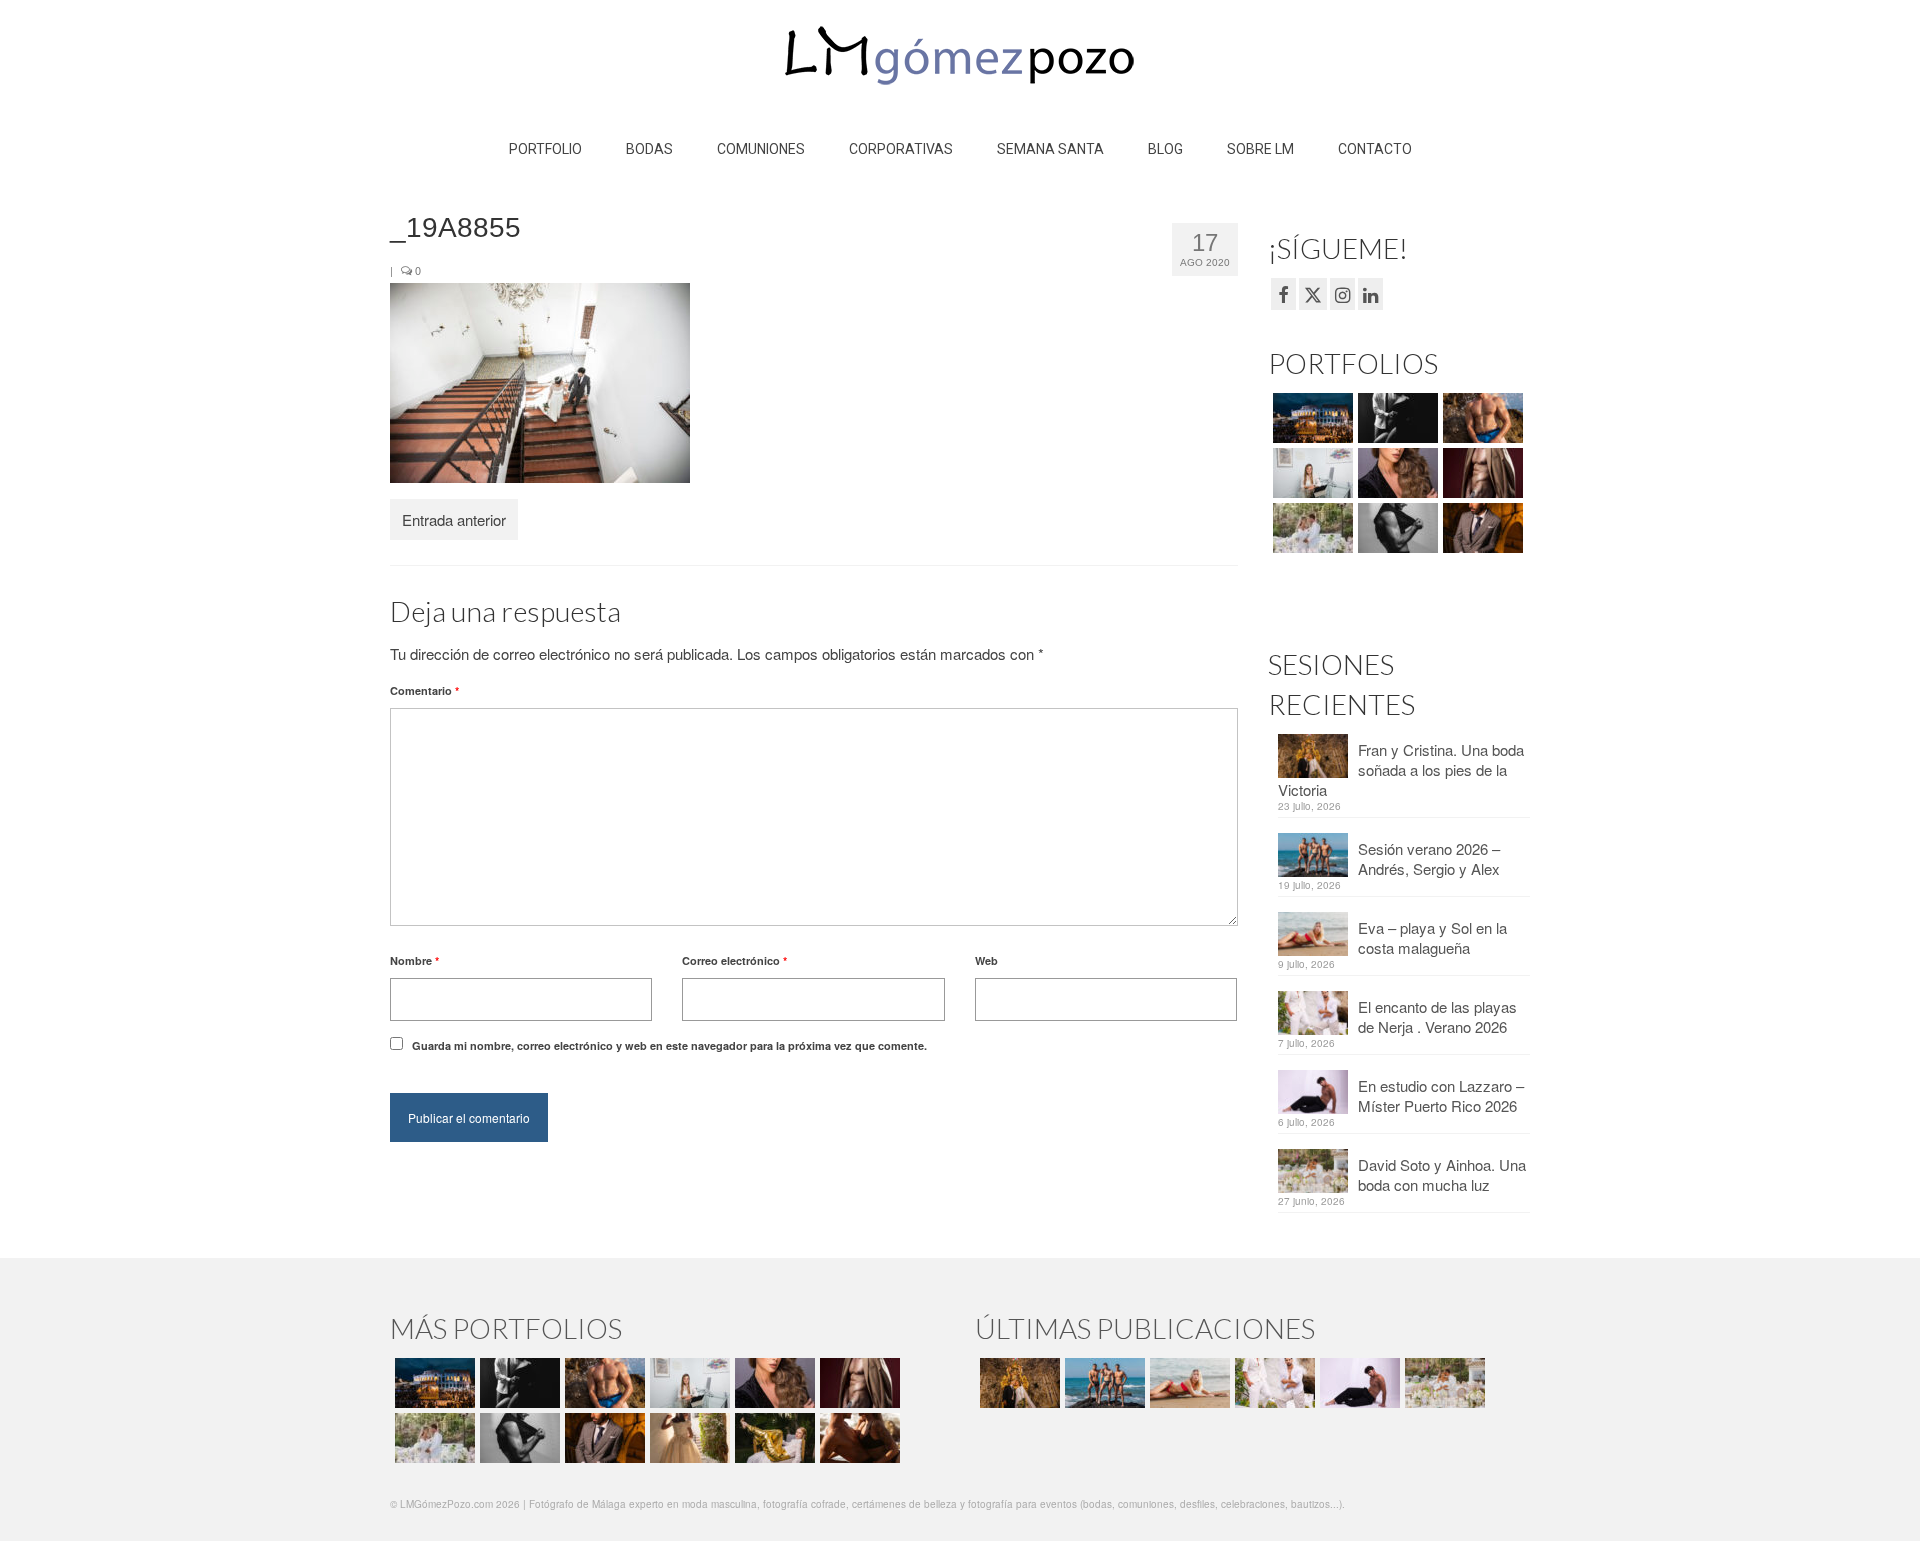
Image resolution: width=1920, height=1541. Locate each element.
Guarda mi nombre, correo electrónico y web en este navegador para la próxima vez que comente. (669, 1045)
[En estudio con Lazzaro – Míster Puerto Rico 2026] (1357, 1383)
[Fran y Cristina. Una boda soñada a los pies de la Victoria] (1017, 1383)
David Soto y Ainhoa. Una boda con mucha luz (1442, 1174)
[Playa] (1480, 418)
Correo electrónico (734, 960)
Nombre (414, 960)
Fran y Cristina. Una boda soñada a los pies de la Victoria (1401, 769)
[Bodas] (1310, 528)
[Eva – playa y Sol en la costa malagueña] (1187, 1383)
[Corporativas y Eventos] (1310, 473)
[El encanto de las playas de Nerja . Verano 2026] (1272, 1383)
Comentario (424, 690)
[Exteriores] (1480, 528)
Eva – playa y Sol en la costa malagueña (1432, 937)
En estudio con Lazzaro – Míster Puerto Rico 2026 (1441, 1095)
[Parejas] (857, 1438)
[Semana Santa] (1310, 418)
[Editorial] (772, 1438)
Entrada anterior (454, 519)
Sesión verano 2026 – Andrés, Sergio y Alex (1429, 858)
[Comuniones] (687, 1438)
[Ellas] (1395, 473)
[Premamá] (1395, 418)
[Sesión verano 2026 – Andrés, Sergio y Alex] (1102, 1383)
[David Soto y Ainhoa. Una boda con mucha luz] (1442, 1383)
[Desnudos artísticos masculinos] (1480, 473)
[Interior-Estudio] (1395, 528)
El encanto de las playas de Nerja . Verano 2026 (1437, 1016)
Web (986, 960)
